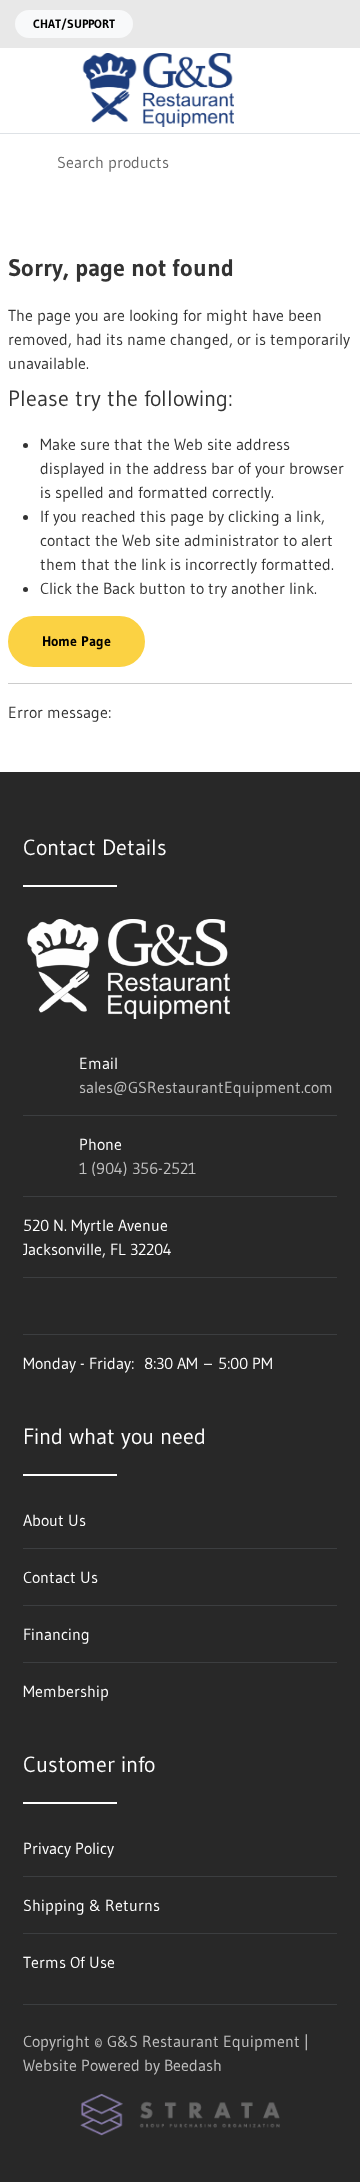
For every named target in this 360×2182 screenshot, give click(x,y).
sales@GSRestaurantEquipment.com (206, 1087)
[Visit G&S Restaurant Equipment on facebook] (74, 1306)
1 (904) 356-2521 (137, 1168)
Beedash (193, 2065)
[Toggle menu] (28, 90)
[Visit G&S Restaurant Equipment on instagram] (32, 1306)
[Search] (28, 161)
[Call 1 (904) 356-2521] (333, 24)
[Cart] (330, 90)
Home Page (76, 641)
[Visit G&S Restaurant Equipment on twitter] (116, 1306)
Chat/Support (74, 23)
